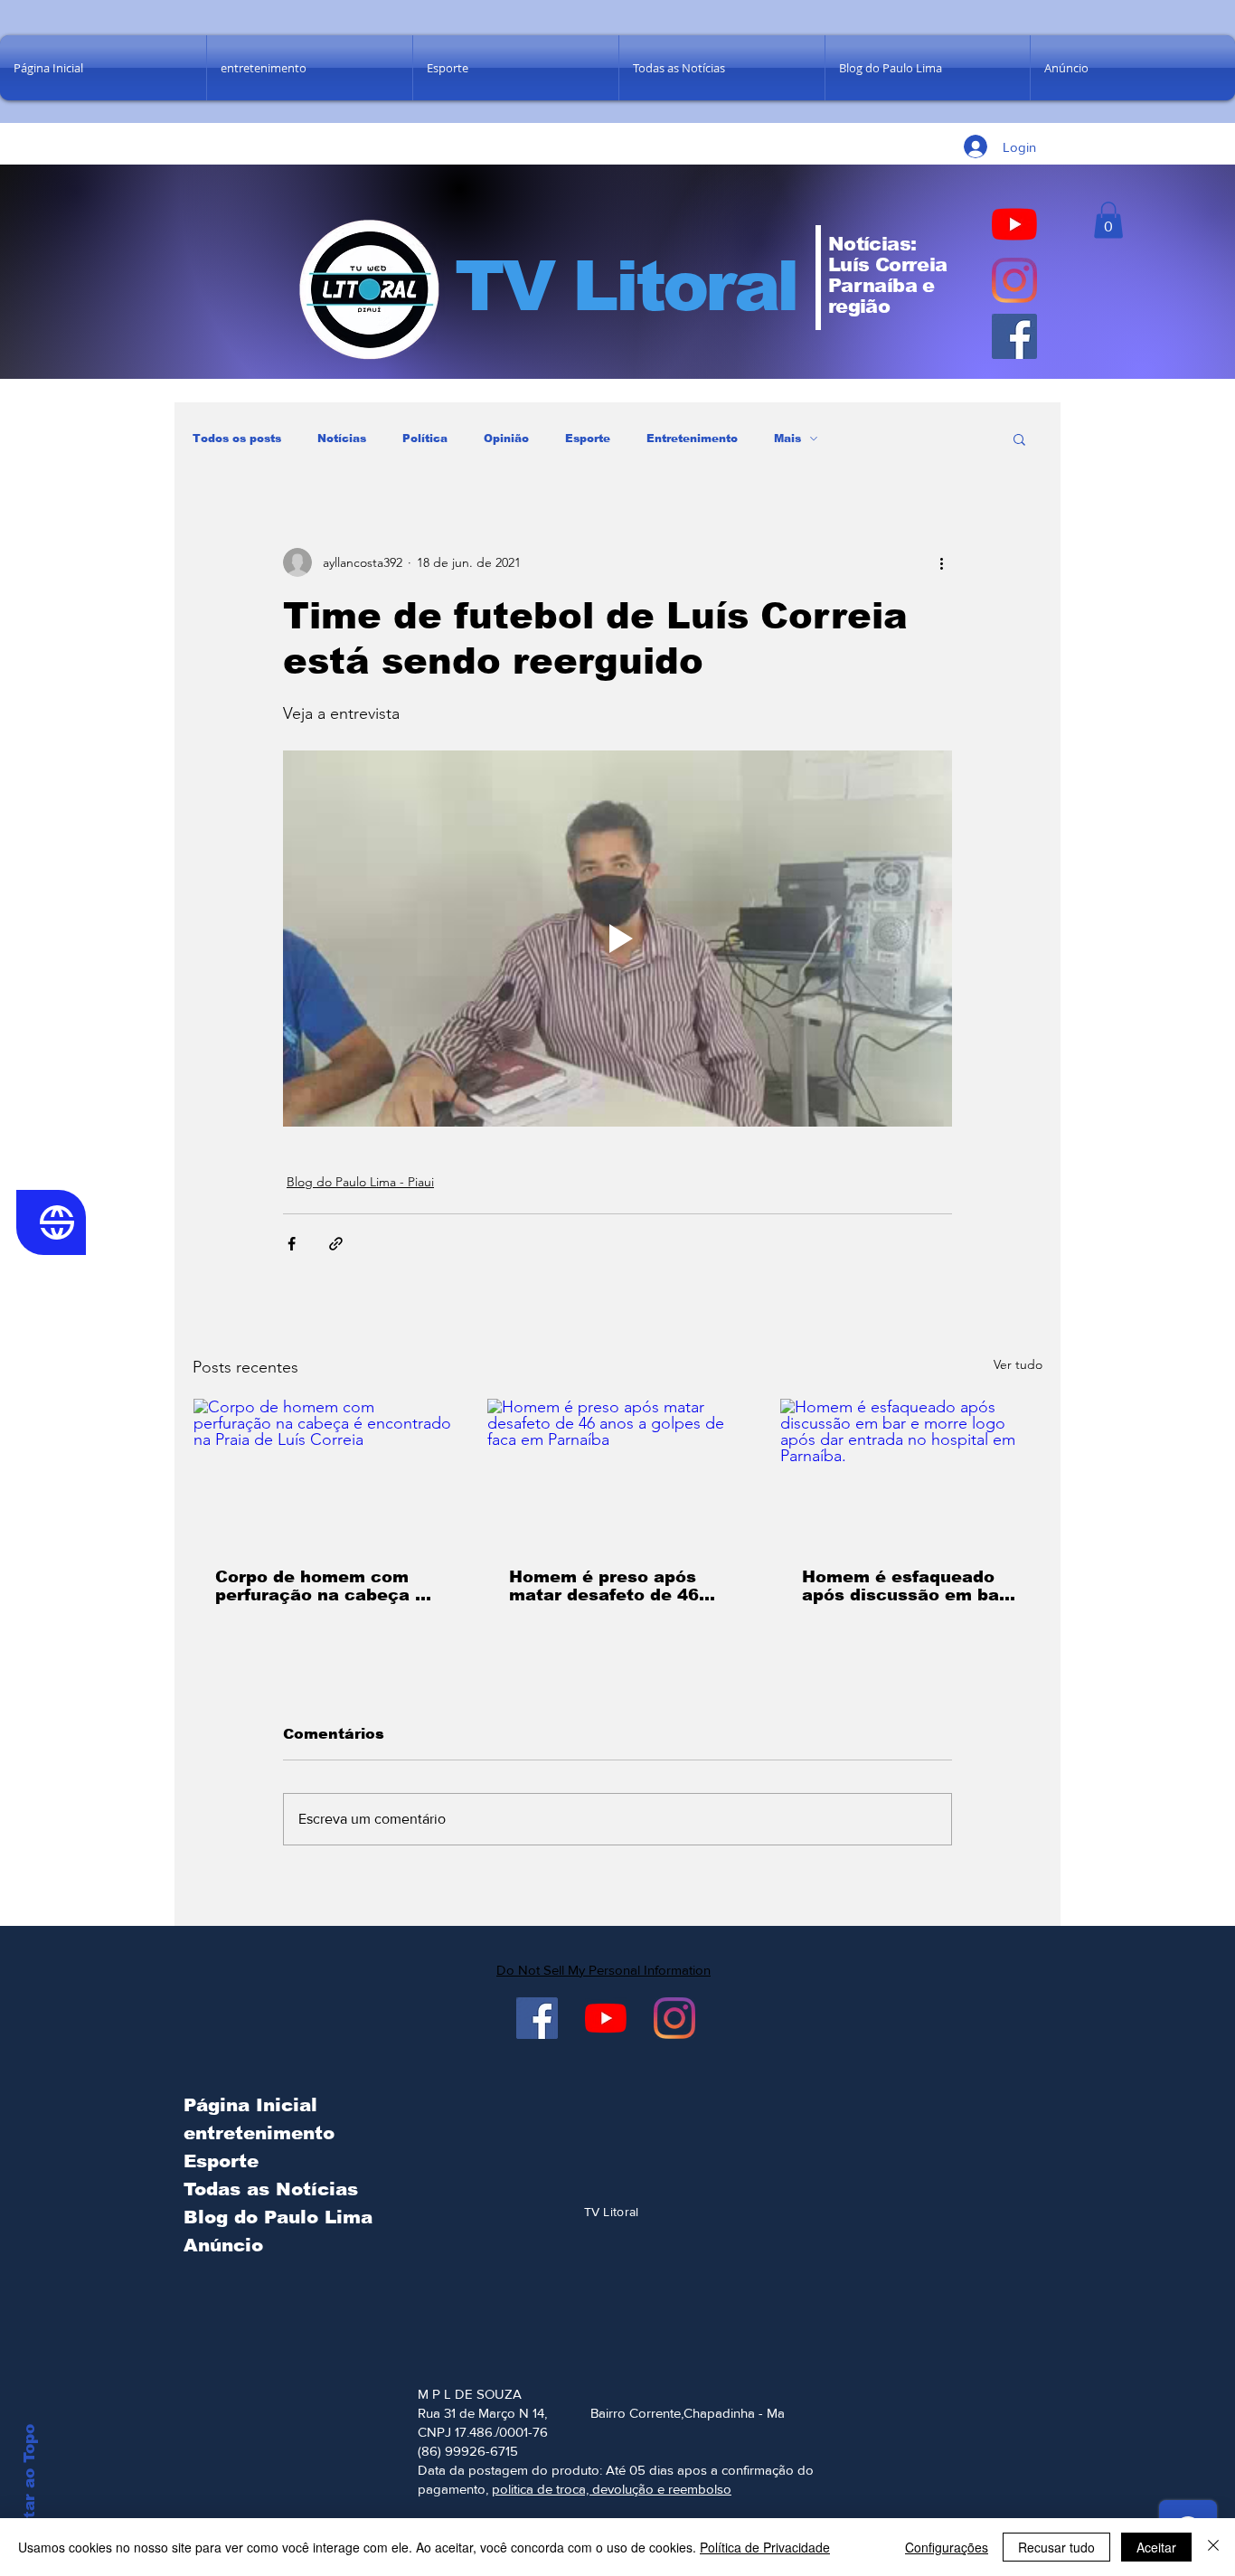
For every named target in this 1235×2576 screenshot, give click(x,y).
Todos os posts (237, 439)
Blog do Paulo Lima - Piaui (360, 1182)
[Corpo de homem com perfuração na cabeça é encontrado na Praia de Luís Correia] (324, 1472)
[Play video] (617, 939)
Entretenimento (692, 439)
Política (425, 439)
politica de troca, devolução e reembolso (612, 2489)
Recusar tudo (1056, 2547)
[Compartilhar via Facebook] (292, 1244)
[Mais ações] (941, 562)
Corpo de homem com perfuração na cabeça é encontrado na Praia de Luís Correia (321, 1586)
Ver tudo (1018, 1364)
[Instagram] (1014, 280)
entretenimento (259, 2133)
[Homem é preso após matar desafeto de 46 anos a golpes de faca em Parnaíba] (618, 1472)
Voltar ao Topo (29, 2485)
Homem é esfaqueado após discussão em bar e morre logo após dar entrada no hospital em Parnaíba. (905, 1586)
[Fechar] (1213, 2547)
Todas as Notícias (271, 2189)
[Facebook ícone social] (1014, 336)
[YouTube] (1014, 224)
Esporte (588, 439)
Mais (787, 439)
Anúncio (223, 2245)
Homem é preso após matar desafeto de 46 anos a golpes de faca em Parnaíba (606, 1586)
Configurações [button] (947, 2547)
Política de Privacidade (765, 2547)
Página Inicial (250, 2105)
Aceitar (1156, 2547)
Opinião (506, 439)
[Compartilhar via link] (336, 1244)
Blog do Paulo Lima (274, 2217)
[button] (1108, 220)
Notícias (342, 439)
